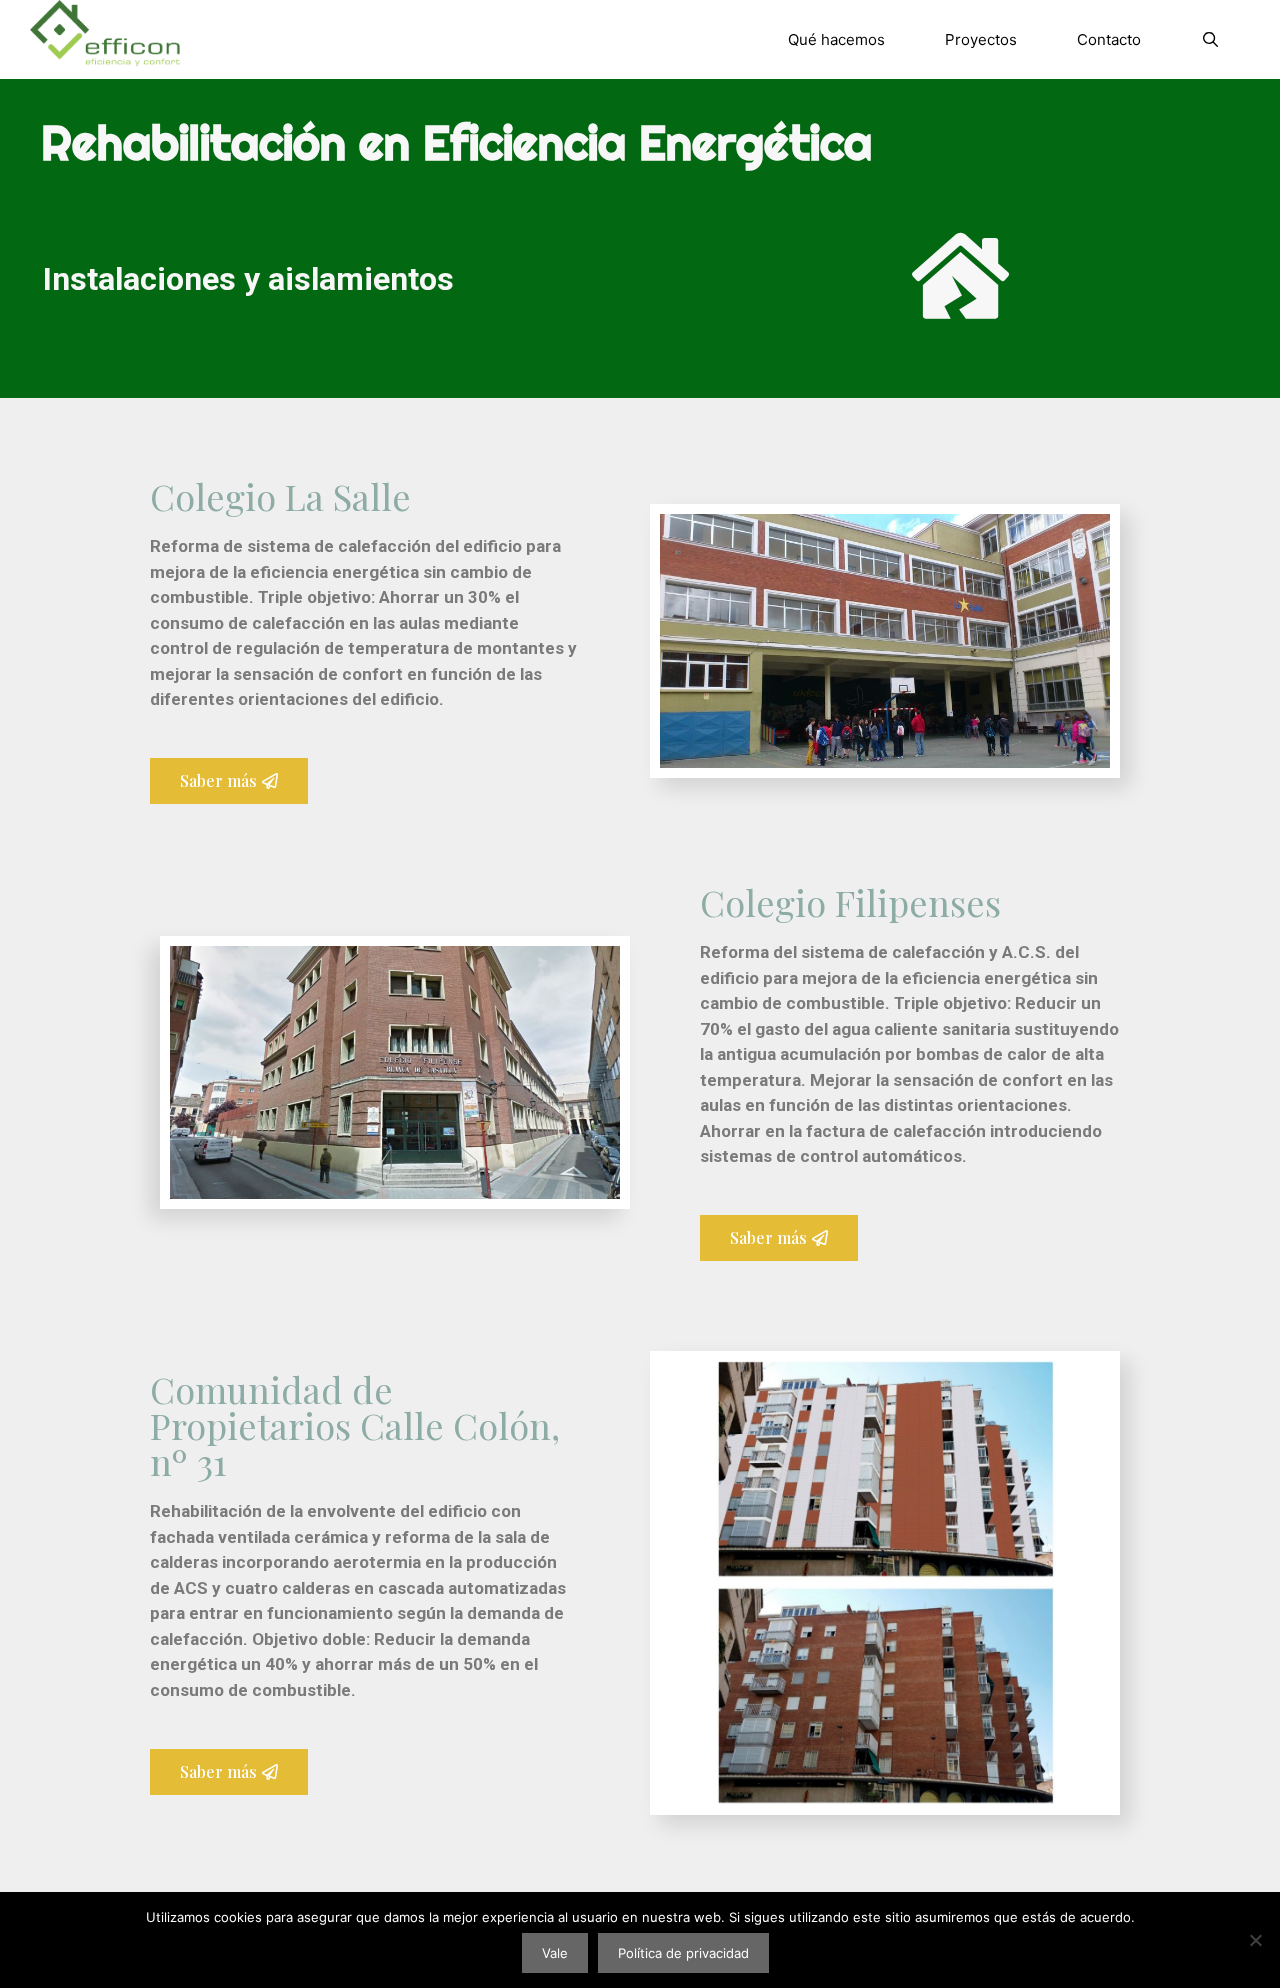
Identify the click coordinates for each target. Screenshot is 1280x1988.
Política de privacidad (683, 1953)
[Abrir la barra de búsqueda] (1210, 39)
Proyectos (981, 39)
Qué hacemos (836, 39)
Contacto (1109, 39)
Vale (555, 1953)
